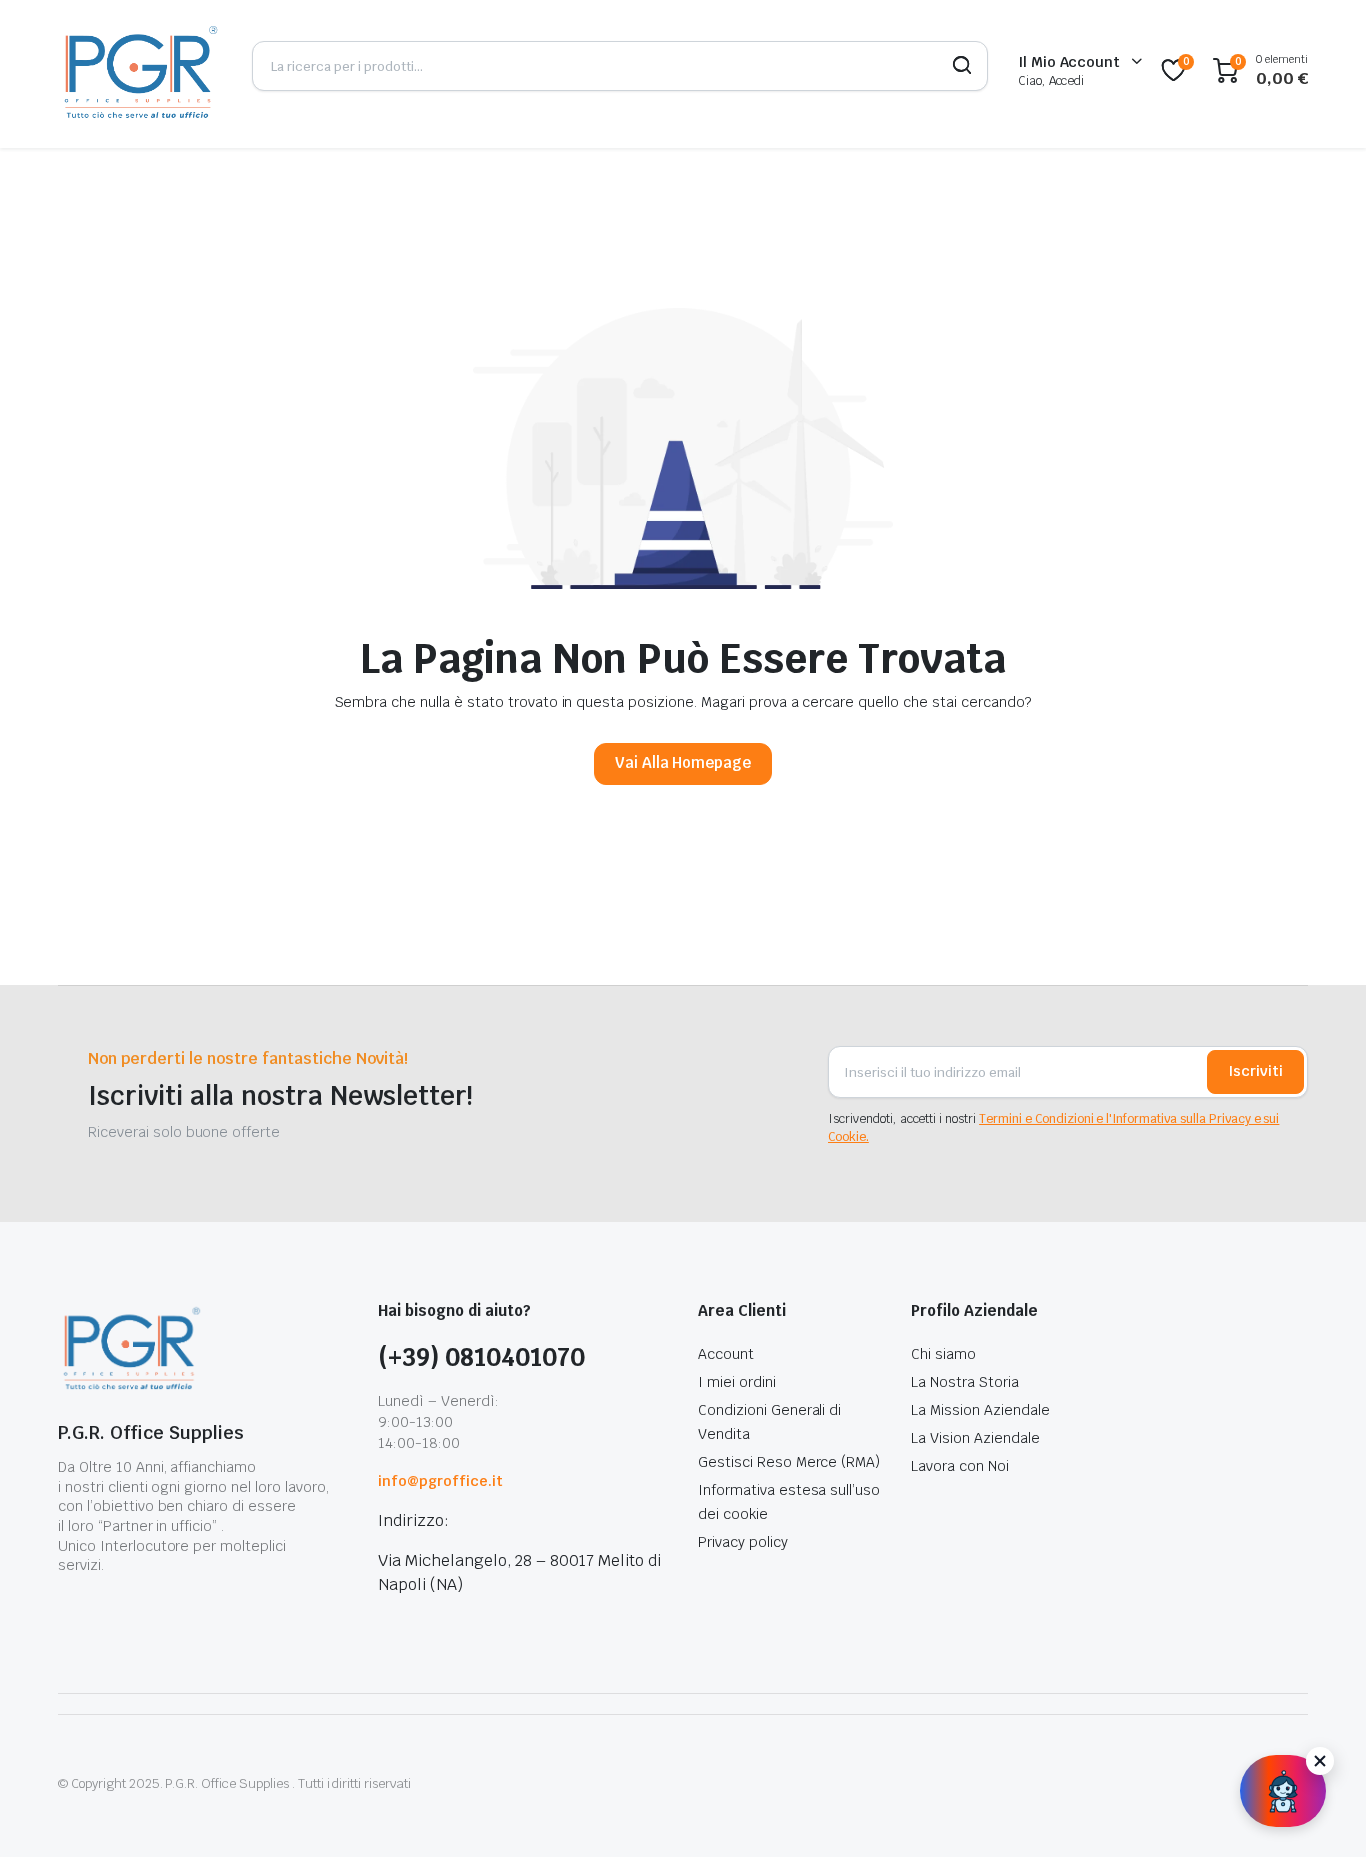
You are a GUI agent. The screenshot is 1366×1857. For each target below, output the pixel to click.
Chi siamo (943, 1354)
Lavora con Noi (960, 1466)
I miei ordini (737, 1382)
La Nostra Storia (965, 1382)
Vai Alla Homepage (683, 762)
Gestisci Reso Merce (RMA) (789, 1462)
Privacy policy (743, 1542)
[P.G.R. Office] (140, 70)
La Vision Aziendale (975, 1438)
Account (726, 1354)
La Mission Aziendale (980, 1410)
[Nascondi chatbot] (1320, 1761)
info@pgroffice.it (440, 1481)
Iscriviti (1255, 1071)
